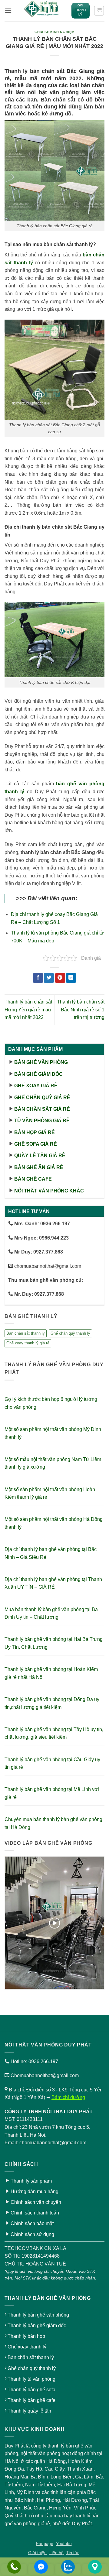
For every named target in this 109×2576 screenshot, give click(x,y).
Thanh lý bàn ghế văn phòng (38, 2315)
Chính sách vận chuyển (36, 2202)
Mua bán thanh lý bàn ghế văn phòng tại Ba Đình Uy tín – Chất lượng (51, 1613)
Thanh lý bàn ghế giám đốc (37, 2326)
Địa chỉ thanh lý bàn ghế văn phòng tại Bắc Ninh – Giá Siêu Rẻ (51, 1553)
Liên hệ (56, 2553)
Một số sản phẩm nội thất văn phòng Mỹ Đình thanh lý (53, 1433)
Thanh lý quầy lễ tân (29, 2411)
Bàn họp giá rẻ (35, 1132)
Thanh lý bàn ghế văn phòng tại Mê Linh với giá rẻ (52, 1793)
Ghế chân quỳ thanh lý (70, 1333)
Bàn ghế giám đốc (38, 1074)
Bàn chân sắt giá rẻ (42, 1109)
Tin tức (73, 2553)
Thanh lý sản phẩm (31, 2181)
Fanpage (45, 2543)
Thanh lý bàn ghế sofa (31, 2390)
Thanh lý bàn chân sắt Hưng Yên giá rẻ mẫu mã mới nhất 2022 (28, 1010)
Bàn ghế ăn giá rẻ (39, 1167)
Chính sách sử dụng (32, 2234)
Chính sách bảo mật (32, 2223)
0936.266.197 (43, 2061)
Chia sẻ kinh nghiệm (54, 32)
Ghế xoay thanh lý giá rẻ (28, 1343)
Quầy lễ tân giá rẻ (40, 1156)
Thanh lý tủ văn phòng (31, 2379)
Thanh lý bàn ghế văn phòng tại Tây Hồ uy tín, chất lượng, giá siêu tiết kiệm (54, 1733)
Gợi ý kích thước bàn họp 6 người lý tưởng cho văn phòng (51, 1403)
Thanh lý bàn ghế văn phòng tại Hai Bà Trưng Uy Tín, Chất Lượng (54, 1643)
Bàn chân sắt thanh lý (26, 1333)
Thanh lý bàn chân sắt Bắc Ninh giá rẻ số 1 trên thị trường (81, 1010)
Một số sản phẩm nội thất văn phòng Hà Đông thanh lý (54, 1523)
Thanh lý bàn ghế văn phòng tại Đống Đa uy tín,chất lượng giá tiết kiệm (52, 1703)
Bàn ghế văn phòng (41, 1062)
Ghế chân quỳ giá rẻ (42, 1098)
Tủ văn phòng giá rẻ (42, 1121)
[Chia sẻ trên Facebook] (38, 978)
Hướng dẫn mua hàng (35, 2192)
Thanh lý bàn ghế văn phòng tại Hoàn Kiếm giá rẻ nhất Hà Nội (51, 1673)
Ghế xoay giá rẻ (36, 1086)
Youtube (64, 2543)
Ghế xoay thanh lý (27, 2347)
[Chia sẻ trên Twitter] (49, 978)
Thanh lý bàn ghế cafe (31, 2400)
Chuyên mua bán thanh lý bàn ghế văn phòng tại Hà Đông (53, 1823)
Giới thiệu (37, 2553)
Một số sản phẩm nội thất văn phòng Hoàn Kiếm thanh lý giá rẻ (50, 1493)
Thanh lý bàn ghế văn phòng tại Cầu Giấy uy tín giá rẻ (52, 1763)
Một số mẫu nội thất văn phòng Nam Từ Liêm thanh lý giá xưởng (53, 1463)
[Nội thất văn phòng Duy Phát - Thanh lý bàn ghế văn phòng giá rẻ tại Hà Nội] (41, 11)
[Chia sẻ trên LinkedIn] (71, 978)
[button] (8, 10)
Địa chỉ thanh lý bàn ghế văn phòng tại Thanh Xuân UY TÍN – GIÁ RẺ (53, 1583)
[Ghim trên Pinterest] (60, 978)
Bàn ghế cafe (33, 1179)
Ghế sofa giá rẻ (36, 1144)
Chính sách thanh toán (35, 2213)
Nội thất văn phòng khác (49, 1191)
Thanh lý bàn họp (26, 2336)
